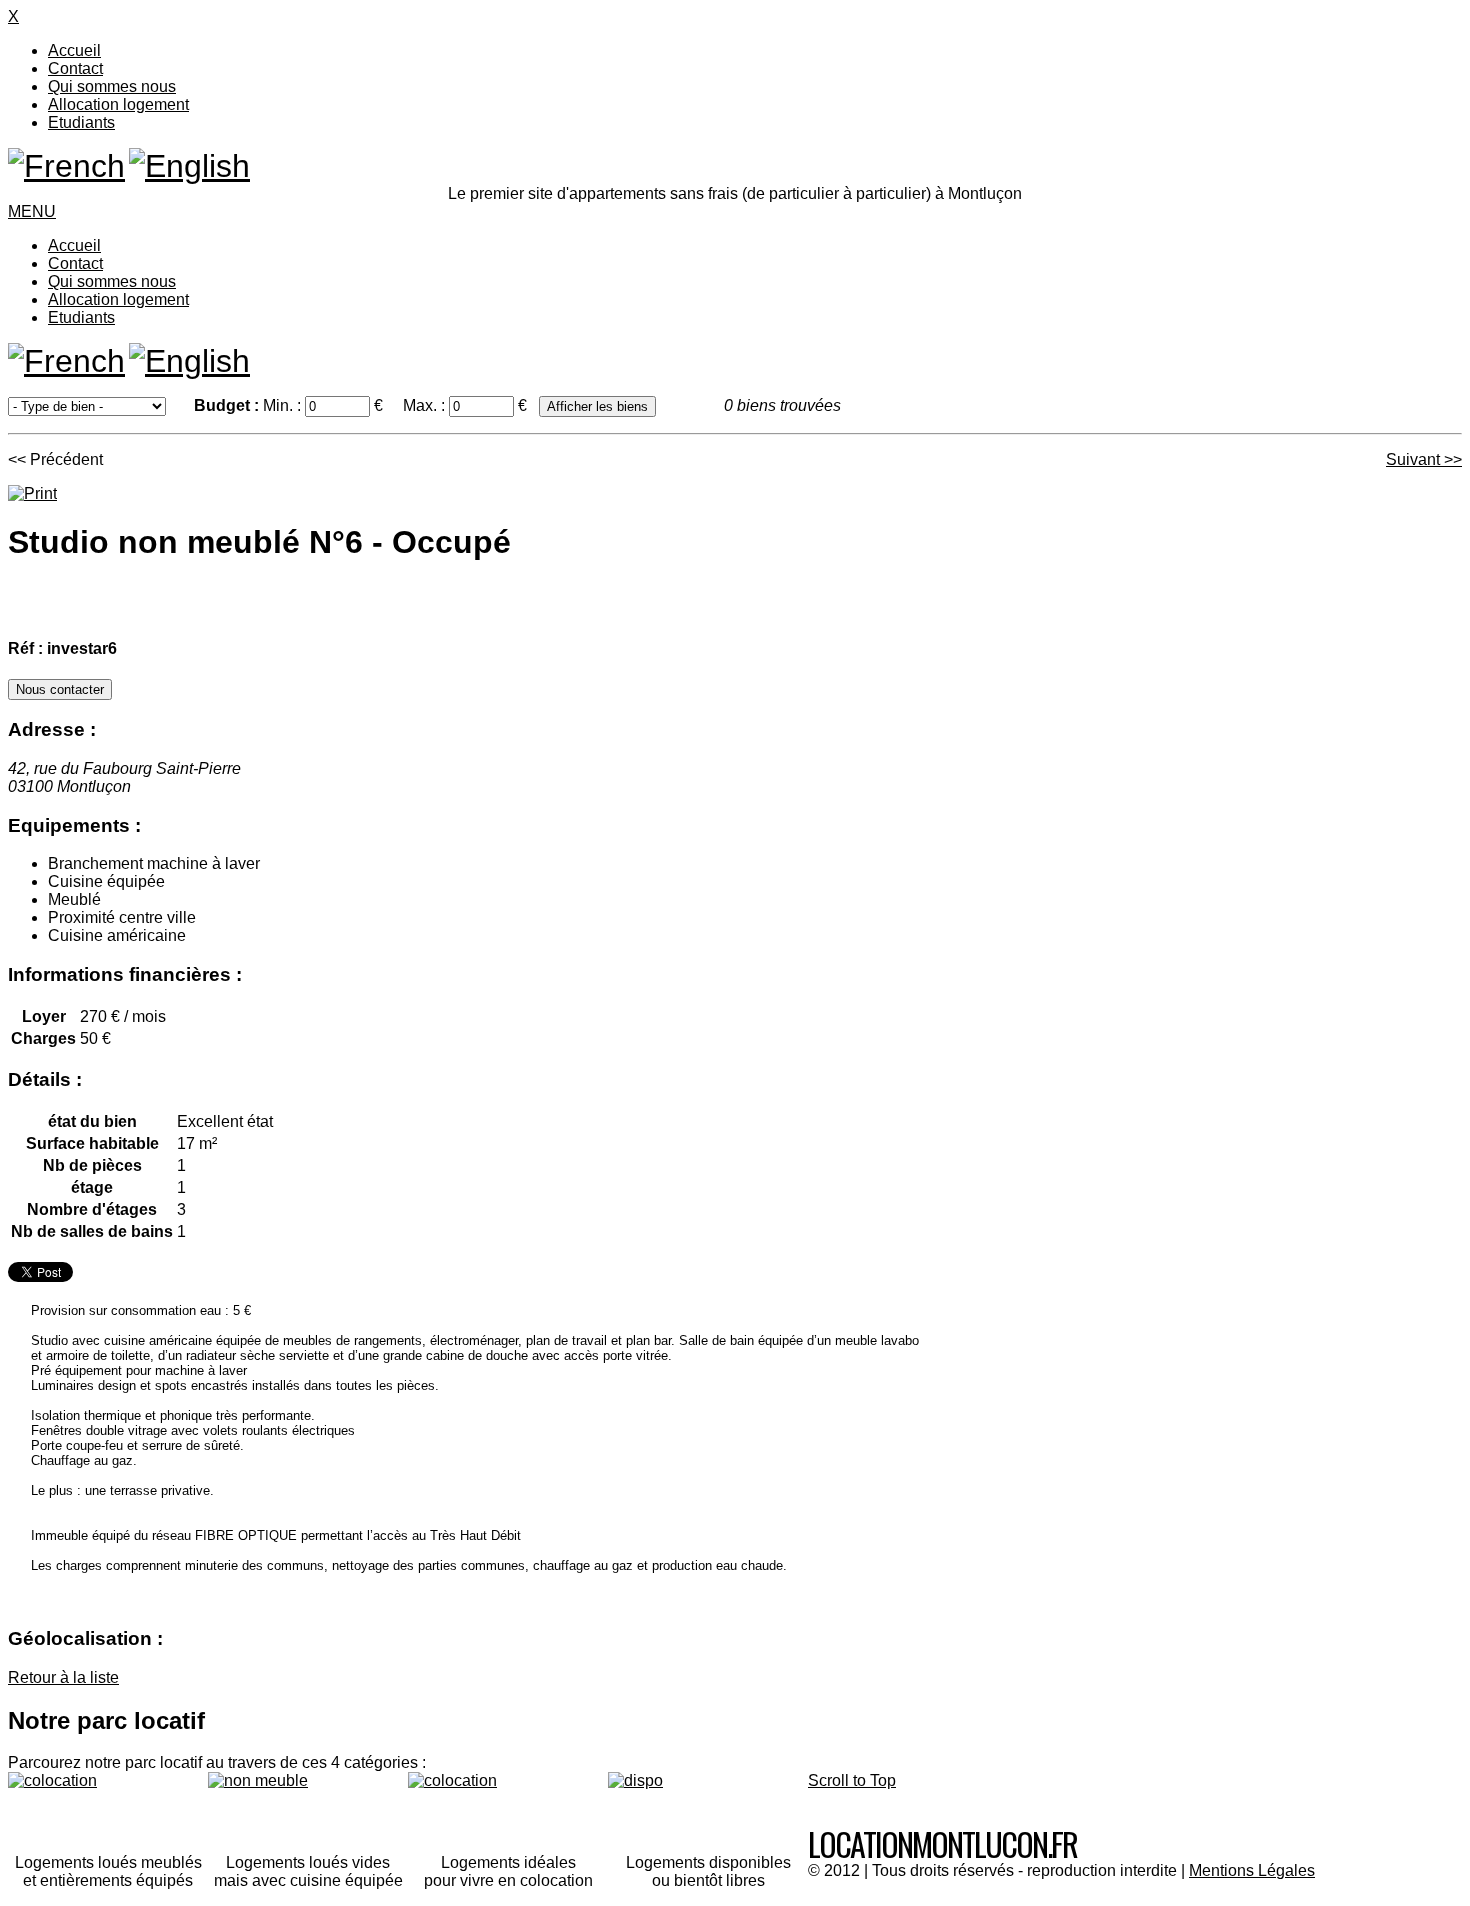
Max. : (426, 405)
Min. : (284, 405)
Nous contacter (60, 689)
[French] (66, 166)
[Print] (32, 493)
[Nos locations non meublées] (308, 1805)
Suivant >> (1424, 459)
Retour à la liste (63, 1677)
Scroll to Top (852, 1780)
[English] (189, 166)
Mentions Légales (1252, 1870)
